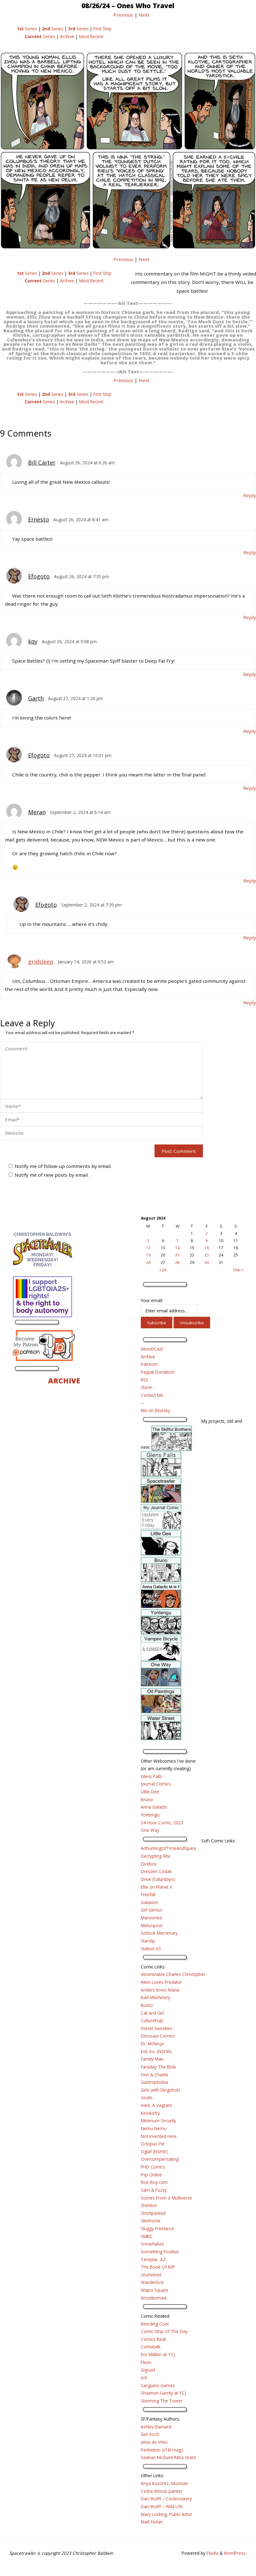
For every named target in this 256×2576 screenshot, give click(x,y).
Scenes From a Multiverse (166, 2198)
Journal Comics (156, 1784)
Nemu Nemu (154, 2128)
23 (207, 1255)
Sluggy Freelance (158, 2228)
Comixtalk (151, 2347)
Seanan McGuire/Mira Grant (168, 2457)
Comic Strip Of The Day (164, 2331)
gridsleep (41, 962)
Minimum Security (158, 2121)
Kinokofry (150, 2113)
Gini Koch (150, 2434)
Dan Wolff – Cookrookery (166, 2499)
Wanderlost (152, 2282)
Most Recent (91, 36)
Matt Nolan (152, 2522)
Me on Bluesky (155, 1410)
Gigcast (148, 2370)
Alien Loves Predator (161, 1982)
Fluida (212, 2553)
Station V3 (151, 1949)
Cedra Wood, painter (162, 2491)
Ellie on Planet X (156, 1887)
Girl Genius (152, 1910)
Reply (250, 495)
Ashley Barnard (156, 2427)
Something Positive (160, 2252)
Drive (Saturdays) (158, 1879)
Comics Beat (153, 2339)
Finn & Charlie (155, 2075)
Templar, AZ (153, 2259)
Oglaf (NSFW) (154, 2152)
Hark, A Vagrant (156, 2105)
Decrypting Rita (155, 1856)
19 (148, 1255)
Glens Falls (151, 1776)
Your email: (152, 1300)
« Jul (163, 1270)
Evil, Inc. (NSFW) (156, 2051)
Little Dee (150, 1792)
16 (207, 1248)
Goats (147, 2097)
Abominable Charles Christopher (173, 1974)
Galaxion (150, 1902)
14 (177, 1248)
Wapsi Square (155, 2290)
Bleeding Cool (155, 2324)
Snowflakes (152, 2244)
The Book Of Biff (158, 2267)
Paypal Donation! (158, 1372)
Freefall (148, 1894)
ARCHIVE (64, 1381)
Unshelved (151, 2275)
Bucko (147, 2005)
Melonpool (152, 1925)
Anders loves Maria (160, 1990)
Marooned (151, 1918)
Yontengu (150, 1815)
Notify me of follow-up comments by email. (63, 1166)
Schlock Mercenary (159, 1933)
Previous (123, 15)
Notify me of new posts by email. (52, 1175)
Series (27, 29)
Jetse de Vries (154, 2442)
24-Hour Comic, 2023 (162, 1823)
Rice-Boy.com (154, 2182)
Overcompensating (160, 2159)
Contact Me (152, 1395)
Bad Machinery (155, 1997)
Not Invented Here (159, 2136)
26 (148, 1263)
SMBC (147, 2236)
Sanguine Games (158, 2385)
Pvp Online (151, 2175)
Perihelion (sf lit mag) (162, 2450)
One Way (150, 1830)
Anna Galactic (154, 1807)
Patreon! (149, 1364)
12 (148, 1248)
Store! (147, 1387)
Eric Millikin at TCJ (158, 2354)
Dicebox (149, 1864)
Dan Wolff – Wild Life (162, 2506)
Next (144, 15)
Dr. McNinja (152, 2044)
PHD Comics (153, 2167)
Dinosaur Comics (158, 2036)
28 (177, 1263)
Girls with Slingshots (161, 2090)
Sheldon (149, 2205)
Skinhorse (151, 2221)
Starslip (148, 1941)
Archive (67, 36)
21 (177, 1255)
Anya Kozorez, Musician (165, 2483)
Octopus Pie (153, 2144)
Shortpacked (153, 2213)
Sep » (238, 1270)
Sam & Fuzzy (154, 2190)
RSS (145, 1380)
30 (207, 1263)
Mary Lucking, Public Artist (166, 2514)
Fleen (146, 2362)
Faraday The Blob (158, 2067)
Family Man (152, 2059)
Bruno (147, 1799)
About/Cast (152, 1349)
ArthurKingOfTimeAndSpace (169, 1848)
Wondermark (154, 2298)
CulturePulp (152, 2020)
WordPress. (235, 2553)
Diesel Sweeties (156, 2028)
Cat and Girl (152, 2013)
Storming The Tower (162, 2401)
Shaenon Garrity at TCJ (163, 2393)
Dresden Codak (156, 1871)
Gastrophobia (154, 2082)
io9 (144, 2378)
